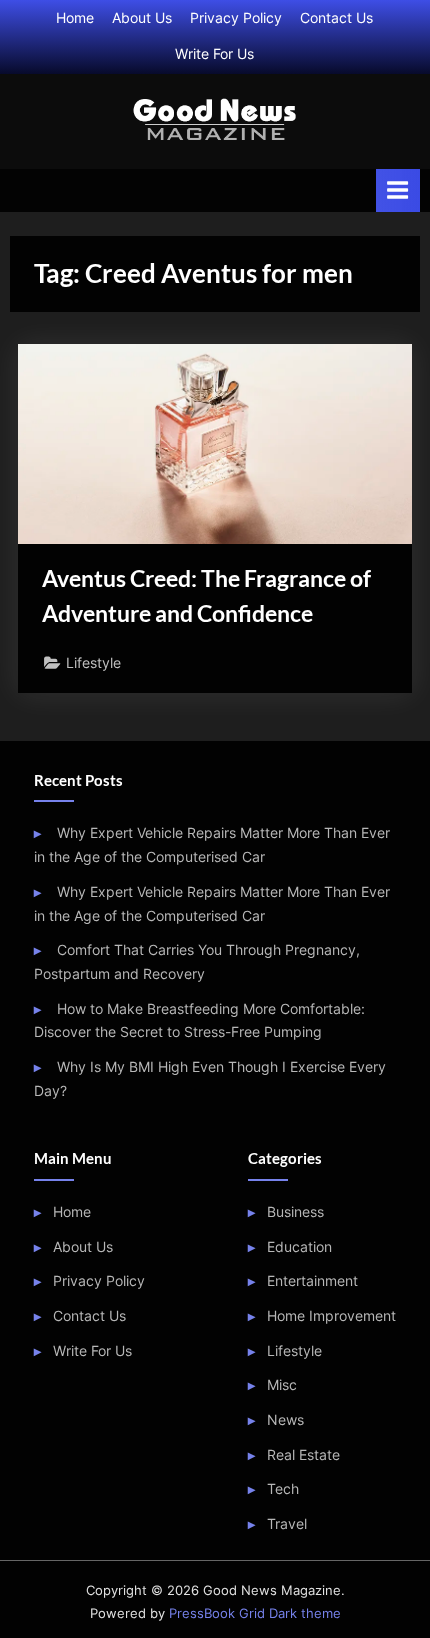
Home (75, 18)
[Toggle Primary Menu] (398, 190)
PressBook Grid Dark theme (255, 1613)
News (285, 1420)
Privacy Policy (236, 18)
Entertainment (312, 1281)
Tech (283, 1489)
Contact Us (336, 18)
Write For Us (214, 54)
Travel (287, 1524)
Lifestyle (93, 663)
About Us (142, 18)
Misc (282, 1385)
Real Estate (303, 1455)
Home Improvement (331, 1316)
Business (295, 1212)
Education (299, 1247)
